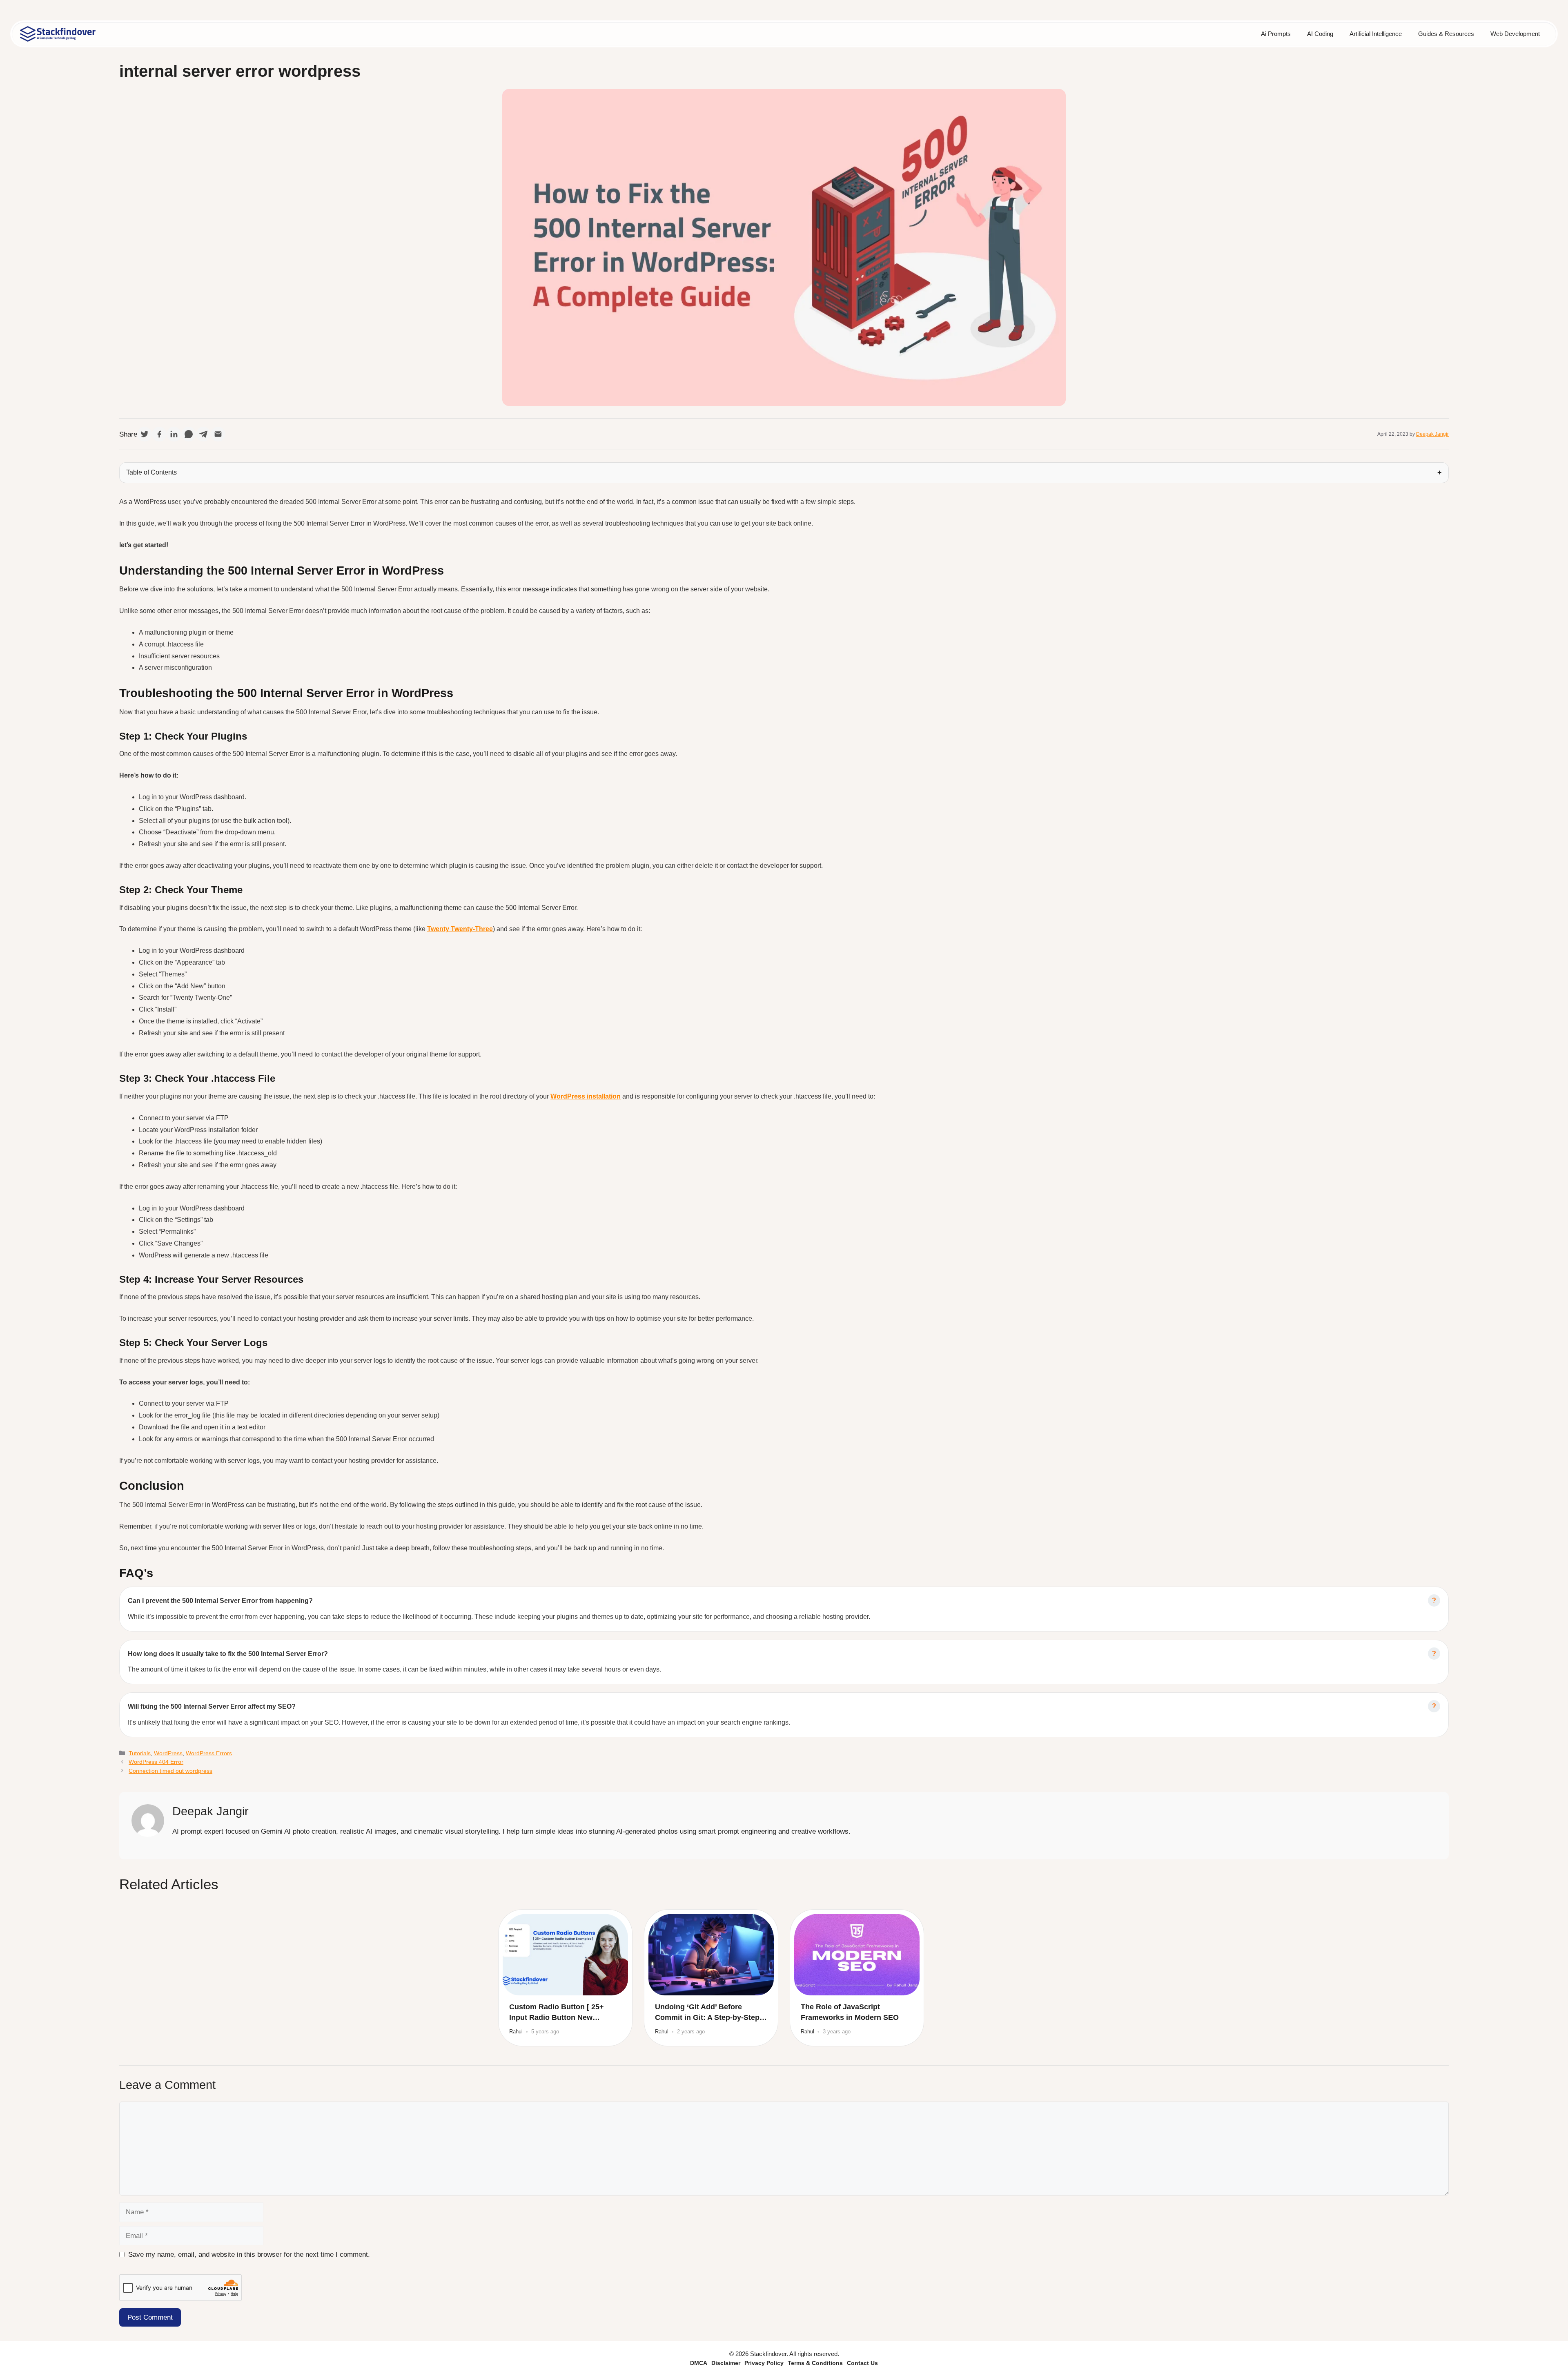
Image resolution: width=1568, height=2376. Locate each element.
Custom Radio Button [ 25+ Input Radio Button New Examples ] (557, 2013)
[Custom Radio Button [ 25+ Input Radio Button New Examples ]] (565, 1955)
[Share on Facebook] (159, 434)
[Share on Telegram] (203, 434)
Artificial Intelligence (1376, 34)
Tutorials (140, 1753)
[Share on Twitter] (145, 434)
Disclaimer (726, 2363)
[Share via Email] (218, 434)
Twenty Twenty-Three (460, 929)
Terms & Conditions (815, 2363)
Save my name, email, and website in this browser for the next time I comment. (249, 2255)
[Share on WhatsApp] (189, 434)
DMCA (699, 2363)
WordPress (168, 1753)
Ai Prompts (1276, 34)
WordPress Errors (209, 1753)
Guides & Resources (1446, 34)
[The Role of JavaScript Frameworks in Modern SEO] (857, 1955)
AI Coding (1320, 34)
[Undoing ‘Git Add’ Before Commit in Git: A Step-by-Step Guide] (711, 1955)
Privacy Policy (764, 2363)
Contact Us (862, 2363)
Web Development (1515, 34)
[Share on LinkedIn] (174, 434)
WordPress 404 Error (156, 1762)
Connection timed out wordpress (170, 1771)
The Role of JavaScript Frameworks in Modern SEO (850, 2012)
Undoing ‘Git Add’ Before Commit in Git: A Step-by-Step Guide (707, 2013)
